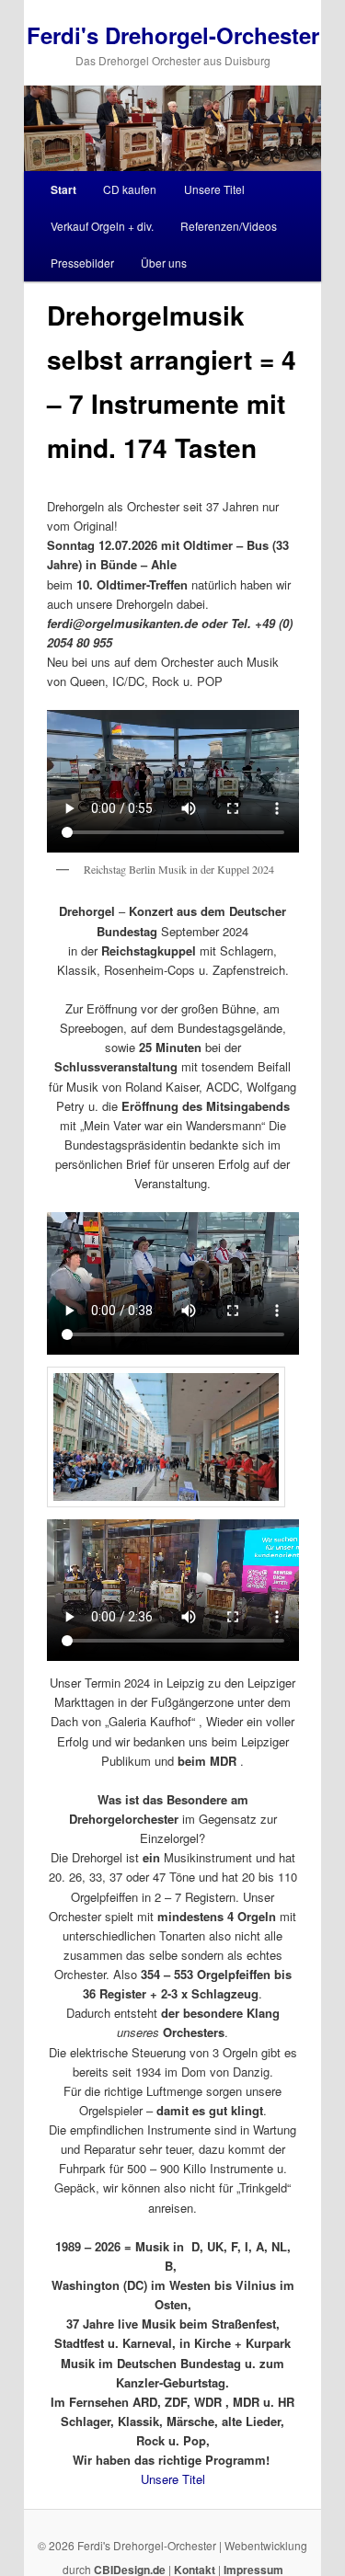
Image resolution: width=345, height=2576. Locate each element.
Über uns (164, 263)
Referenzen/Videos (229, 226)
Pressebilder (82, 263)
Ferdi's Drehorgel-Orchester (173, 35)
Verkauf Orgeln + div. (102, 226)
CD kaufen (130, 189)
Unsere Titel (214, 189)
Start (63, 189)
